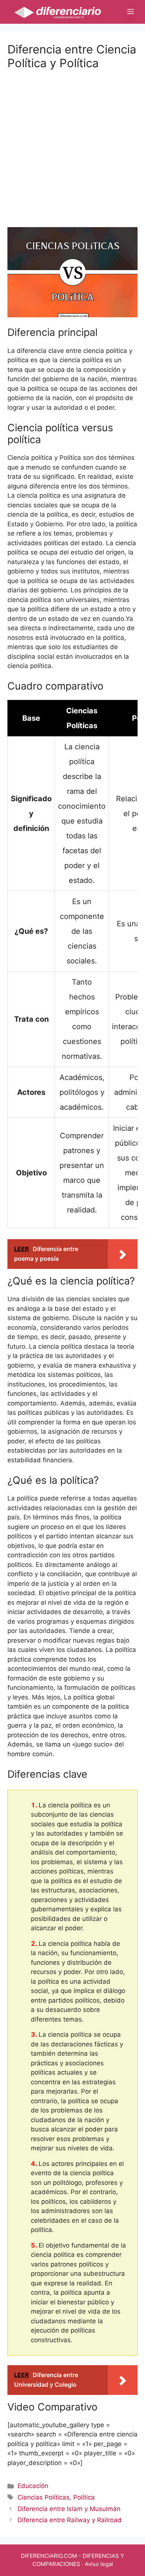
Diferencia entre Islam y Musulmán (69, 2509)
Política (84, 2497)
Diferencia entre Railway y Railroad (70, 2520)
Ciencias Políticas (43, 2497)
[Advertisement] (72, 142)
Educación (33, 2486)
